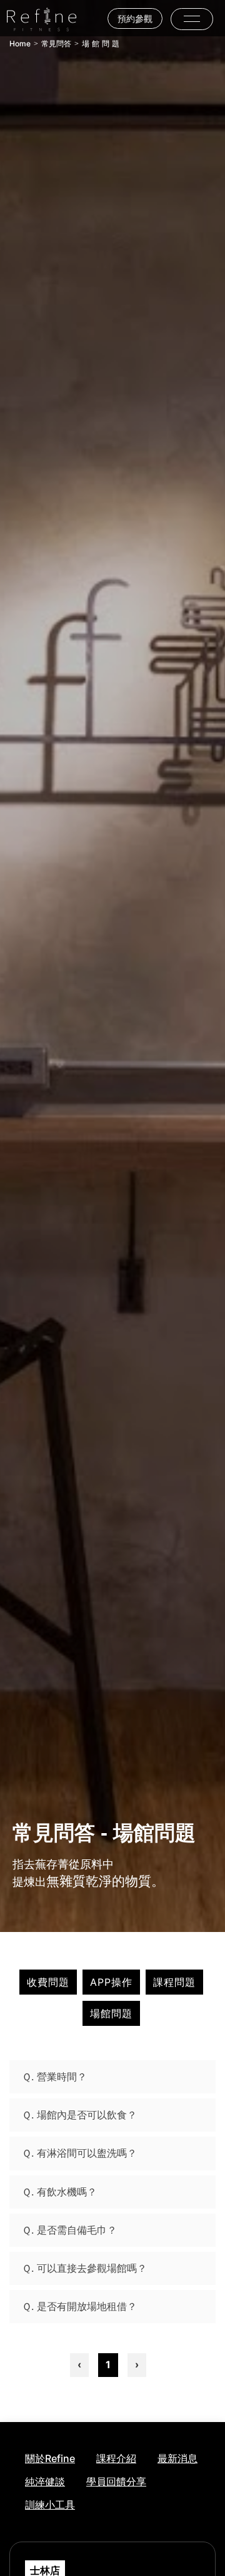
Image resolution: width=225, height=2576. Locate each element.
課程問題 (174, 1982)
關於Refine (50, 2458)
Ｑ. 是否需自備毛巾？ (69, 2230)
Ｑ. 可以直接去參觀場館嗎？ (84, 2268)
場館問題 (111, 2013)
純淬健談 (45, 2481)
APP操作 (111, 1982)
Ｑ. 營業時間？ (54, 2077)
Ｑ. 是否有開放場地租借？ (79, 2306)
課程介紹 (116, 2458)
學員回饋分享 (116, 2481)
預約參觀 (135, 18)
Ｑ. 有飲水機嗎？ (59, 2192)
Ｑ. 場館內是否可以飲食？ (79, 2115)
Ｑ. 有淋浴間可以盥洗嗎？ (79, 2153)
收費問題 (48, 1982)
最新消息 (177, 2458)
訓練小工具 (50, 2505)
